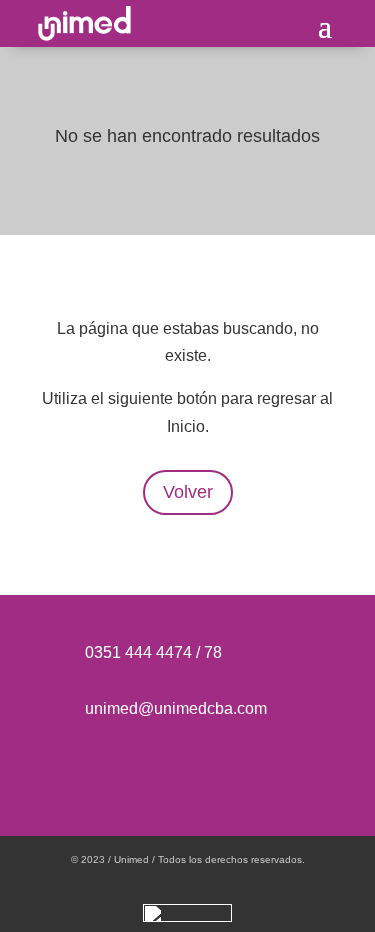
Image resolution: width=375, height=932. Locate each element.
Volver (188, 492)
